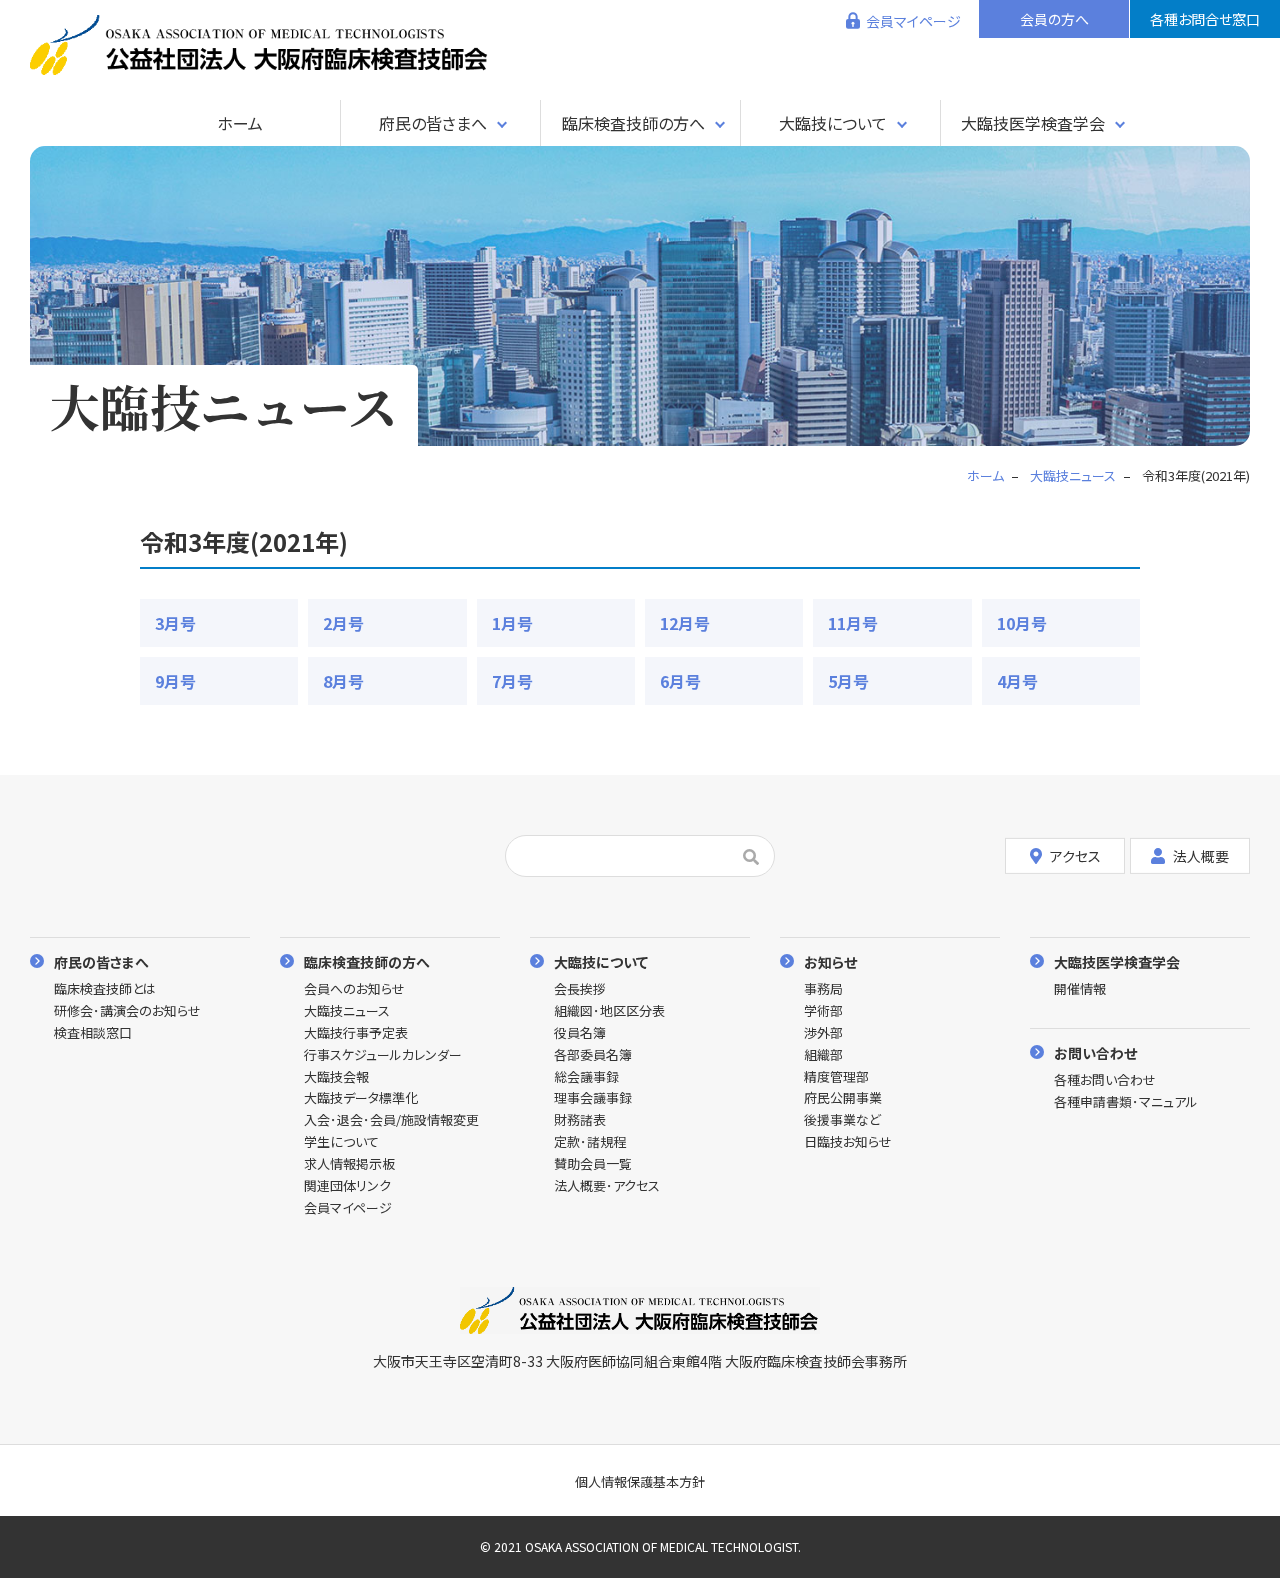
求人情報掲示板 (349, 1164)
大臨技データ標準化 (361, 1098)
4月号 (1017, 681)
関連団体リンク (347, 1186)
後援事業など (842, 1120)
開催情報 (1080, 989)
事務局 (823, 989)
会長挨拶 (580, 989)
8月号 (343, 681)
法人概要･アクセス (607, 1186)
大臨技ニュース (347, 1011)
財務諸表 (580, 1120)
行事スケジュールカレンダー (383, 1055)
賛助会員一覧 (593, 1164)
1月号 (512, 623)
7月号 (512, 681)
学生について (341, 1142)
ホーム (240, 123)
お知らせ (830, 961)
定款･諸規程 (590, 1142)
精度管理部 (836, 1077)
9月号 (175, 681)
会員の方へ (1054, 19)
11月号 (853, 623)
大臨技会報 (336, 1077)
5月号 (848, 681)
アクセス (1075, 856)
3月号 (175, 623)
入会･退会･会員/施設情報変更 (391, 1120)
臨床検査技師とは (105, 989)
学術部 (823, 1011)
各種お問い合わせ (1105, 1080)
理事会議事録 (593, 1098)
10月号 (1022, 623)
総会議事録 (586, 1077)
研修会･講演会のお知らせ (127, 1011)
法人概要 (1201, 856)
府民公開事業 (843, 1098)
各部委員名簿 (593, 1055)
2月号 (343, 623)
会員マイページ (913, 21)
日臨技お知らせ (848, 1142)
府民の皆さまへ (433, 123)
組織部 (823, 1055)
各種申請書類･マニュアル (1126, 1102)
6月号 (680, 681)
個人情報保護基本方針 (640, 1481)
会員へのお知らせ (354, 989)
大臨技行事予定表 (356, 1033)
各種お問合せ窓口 (1205, 19)
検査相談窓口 (93, 1033)
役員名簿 (580, 1033)
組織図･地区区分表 (609, 1011)
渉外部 (823, 1033)
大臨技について (833, 123)
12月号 (685, 623)
